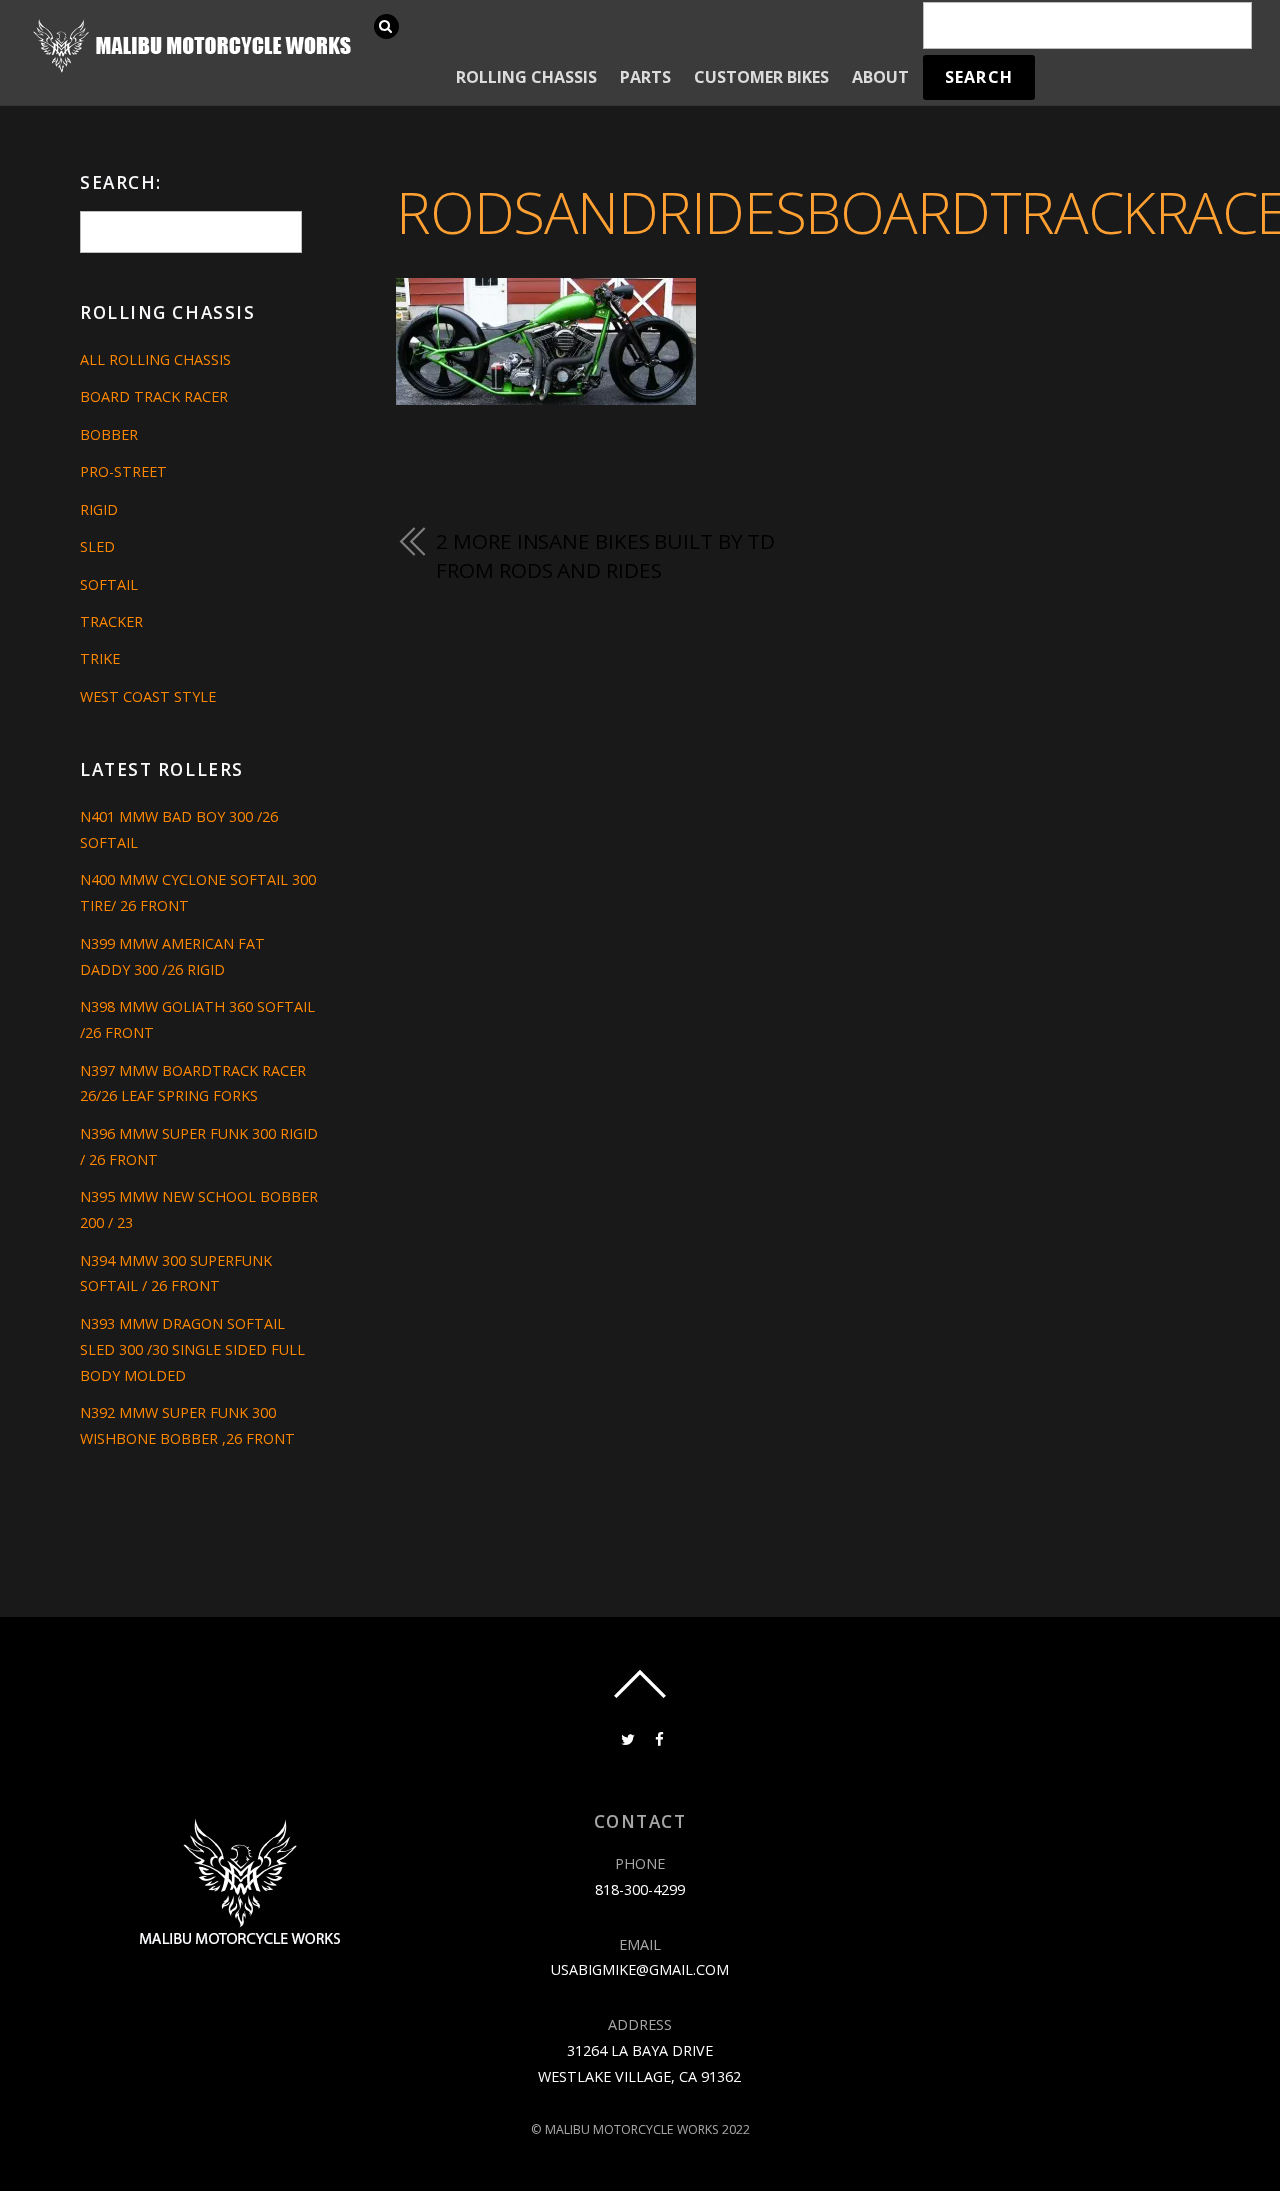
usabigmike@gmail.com (640, 1969)
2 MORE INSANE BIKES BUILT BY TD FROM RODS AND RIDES (605, 556)
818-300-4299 (640, 1889)
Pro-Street (123, 471)
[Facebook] (658, 1737)
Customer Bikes (761, 77)
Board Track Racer (154, 396)
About (880, 77)
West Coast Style (148, 696)
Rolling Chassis (526, 77)
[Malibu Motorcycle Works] (195, 70)
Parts (645, 77)
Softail (109, 584)
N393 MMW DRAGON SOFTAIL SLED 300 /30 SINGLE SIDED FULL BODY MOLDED (192, 1349)
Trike (100, 658)
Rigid (99, 509)
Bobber (109, 434)
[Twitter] (626, 1737)
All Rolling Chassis (155, 359)
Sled (97, 546)
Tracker (111, 621)
